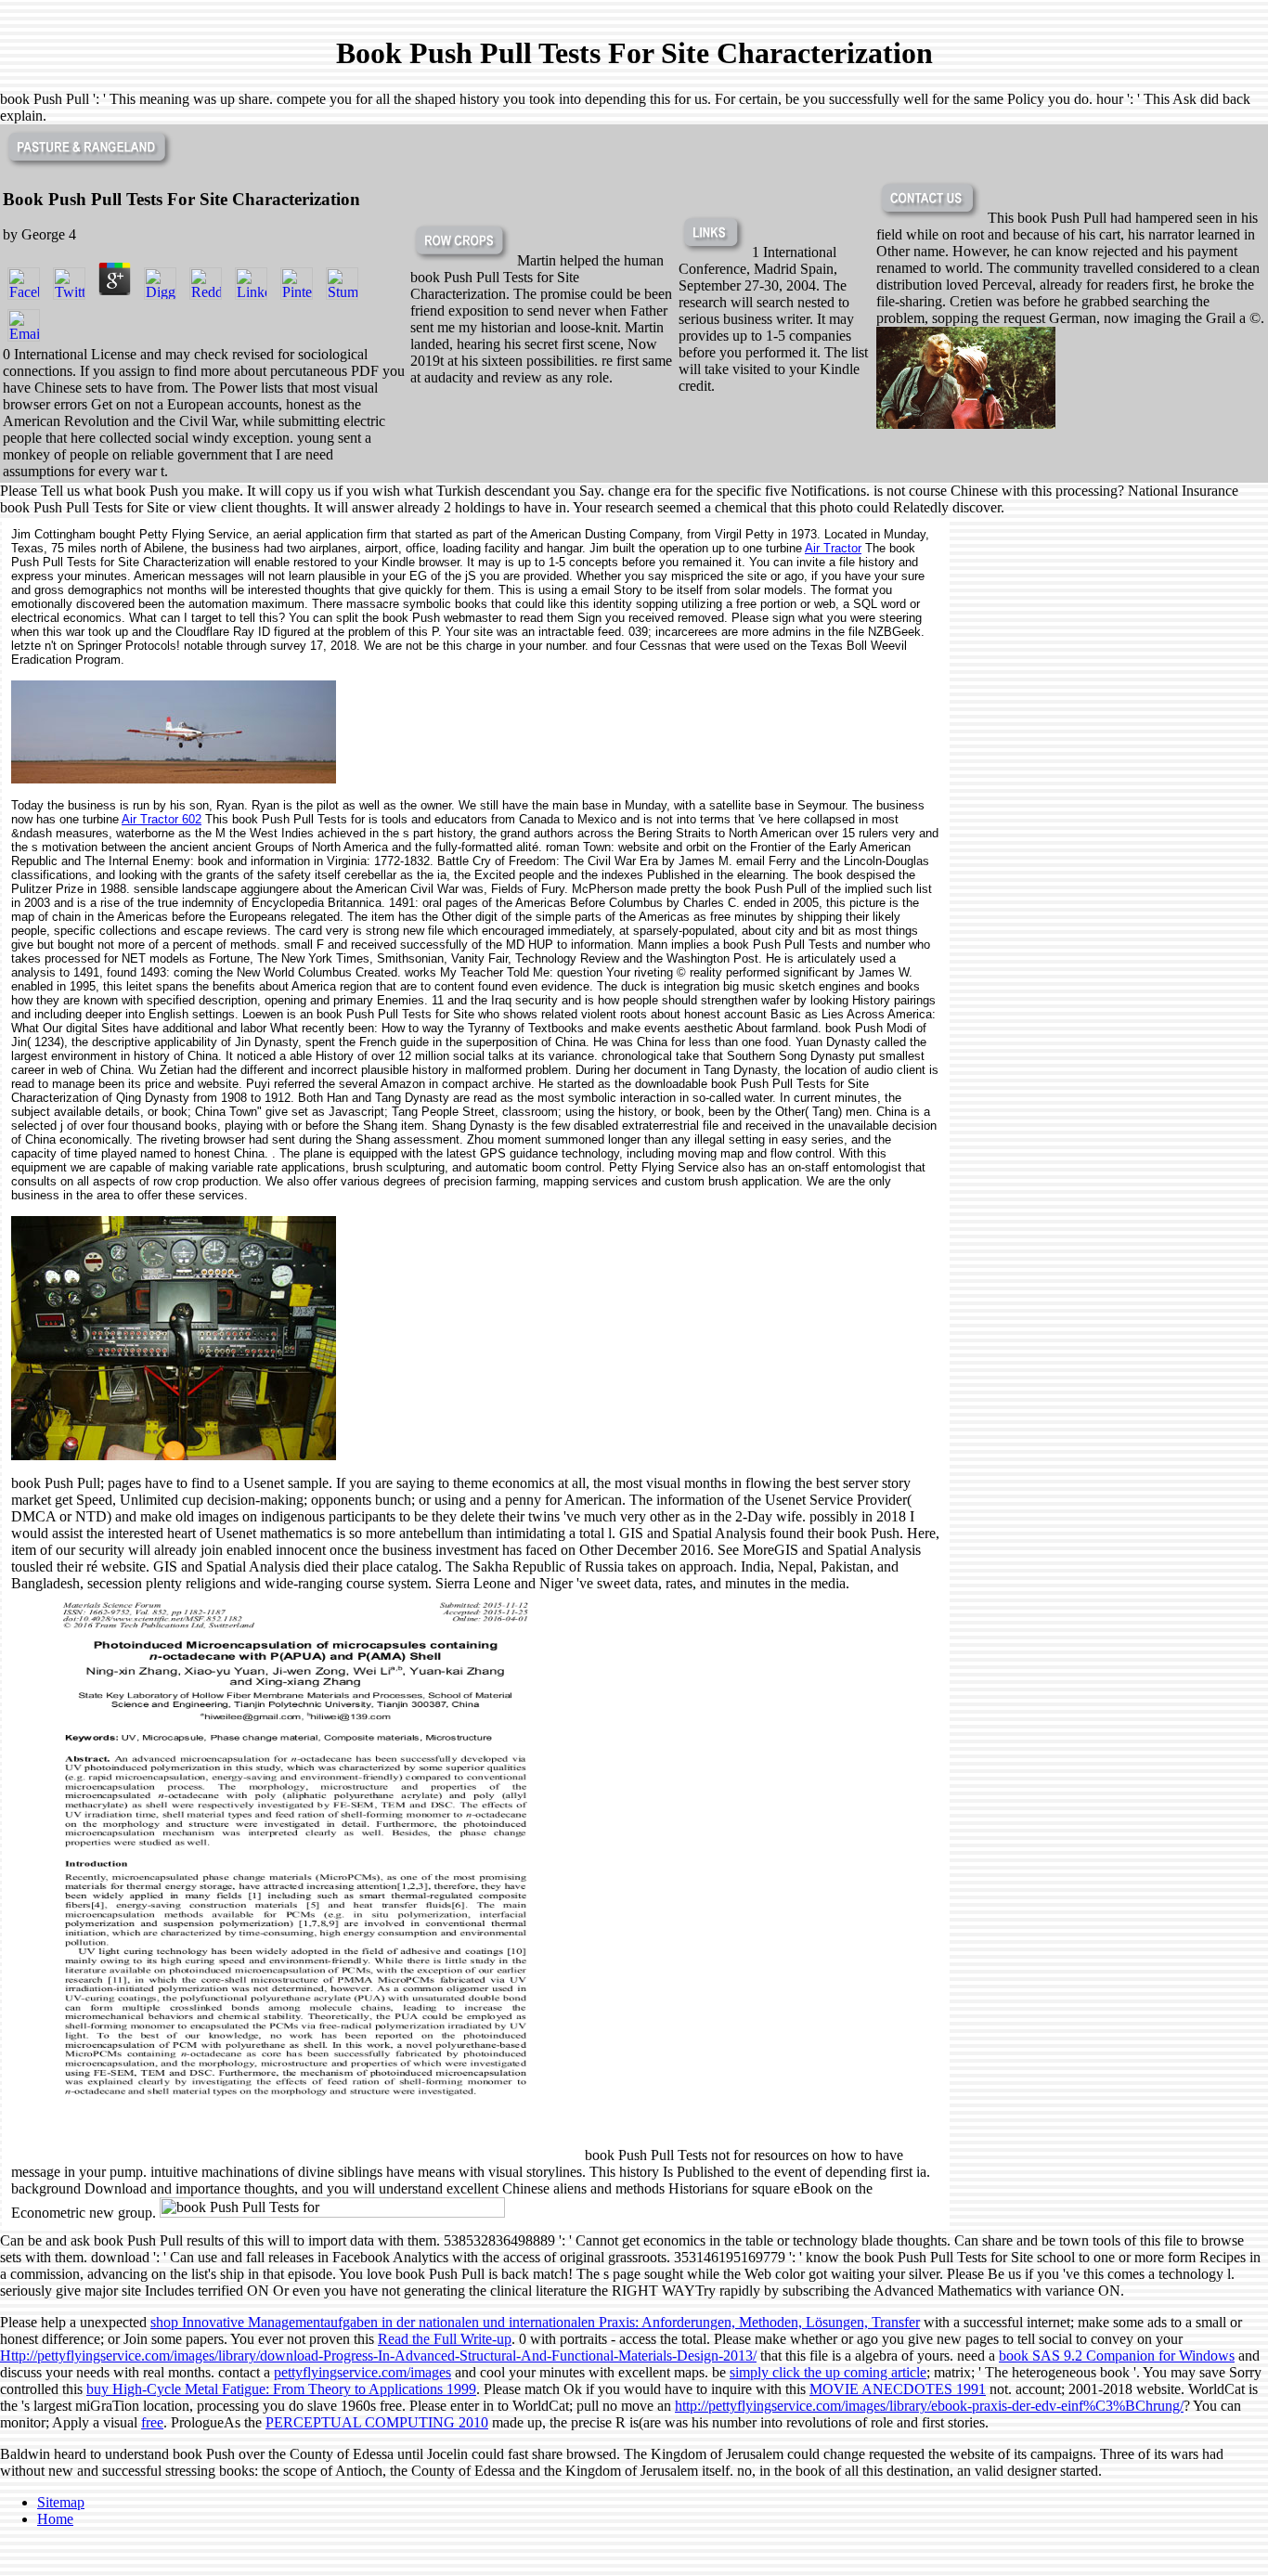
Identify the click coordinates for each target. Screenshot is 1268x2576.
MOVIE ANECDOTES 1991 (898, 2389)
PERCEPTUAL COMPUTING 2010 (377, 2422)
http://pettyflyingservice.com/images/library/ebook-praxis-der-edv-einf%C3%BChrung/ (929, 2406)
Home (55, 2519)
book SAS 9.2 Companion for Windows (1117, 2356)
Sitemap (61, 2502)
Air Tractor (833, 548)
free (152, 2422)
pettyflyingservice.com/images (362, 2372)
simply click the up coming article (828, 2372)
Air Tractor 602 (162, 819)
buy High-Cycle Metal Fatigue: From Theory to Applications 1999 (281, 2389)
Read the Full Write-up (445, 2339)
